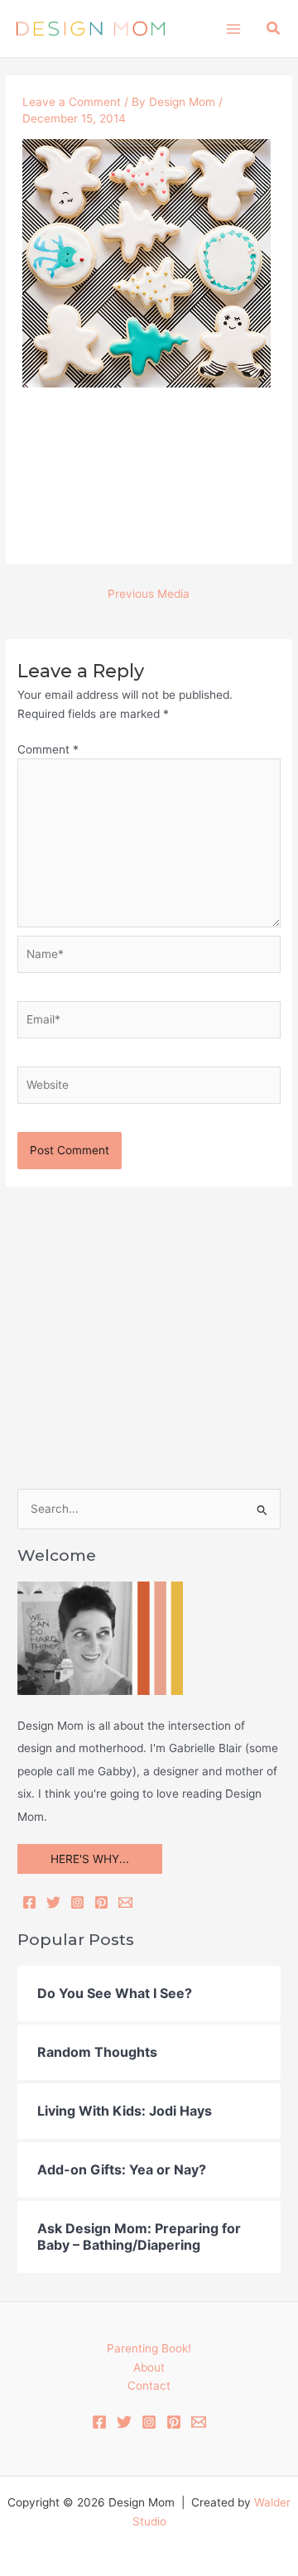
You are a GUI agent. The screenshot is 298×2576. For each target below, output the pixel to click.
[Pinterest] (101, 1902)
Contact (149, 2386)
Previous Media (149, 594)
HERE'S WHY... (90, 1859)
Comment (48, 749)
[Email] (125, 1902)
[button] (274, 29)
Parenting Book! (149, 2348)
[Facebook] (29, 1902)
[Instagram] (77, 1902)
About (149, 2367)
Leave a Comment (72, 102)
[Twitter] (53, 1902)
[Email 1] (199, 2422)
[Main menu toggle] (233, 29)
